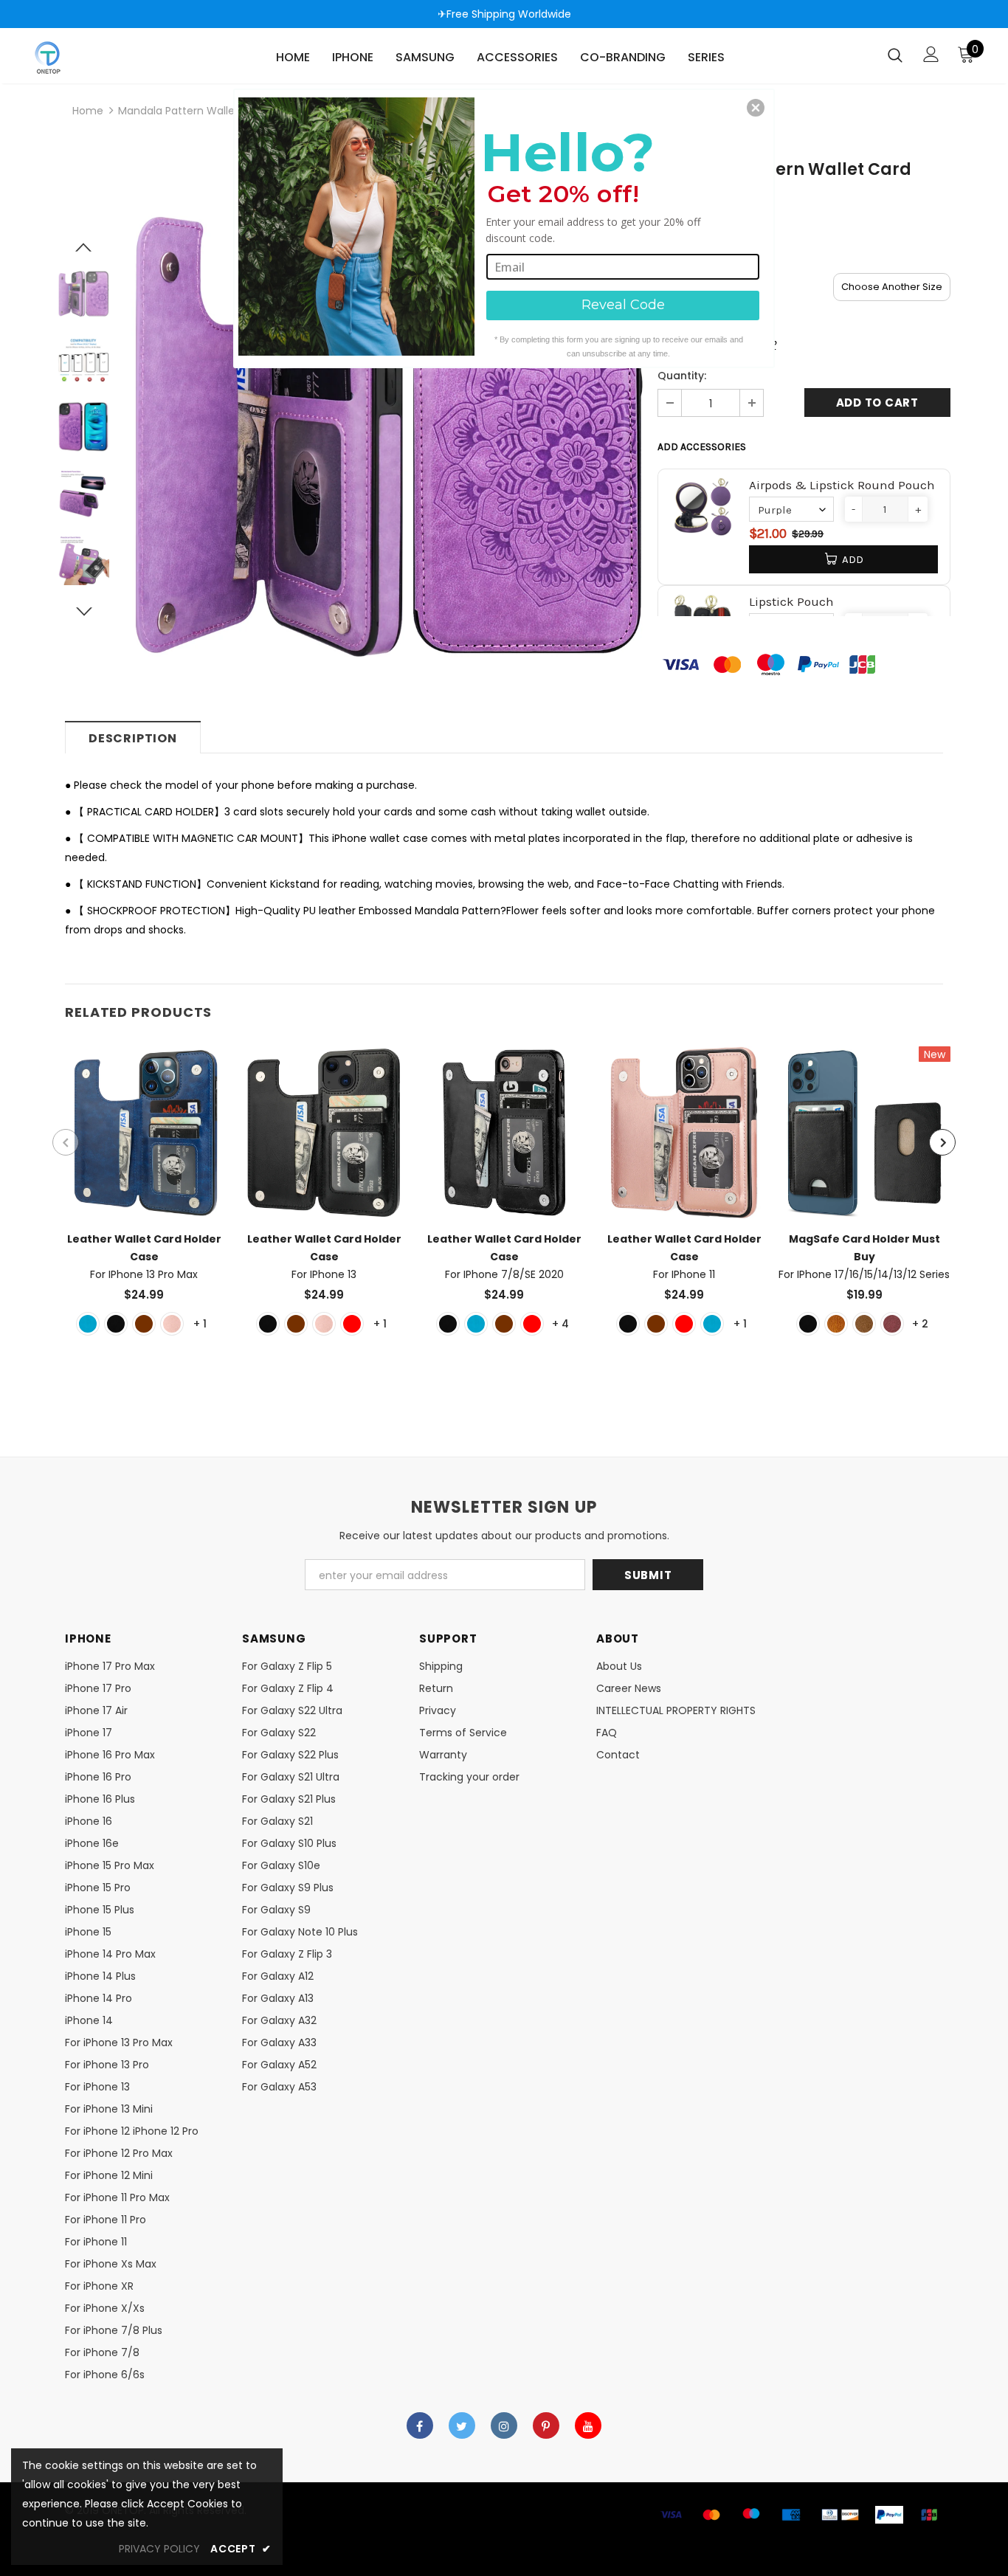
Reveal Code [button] (623, 305)
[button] (756, 108)
